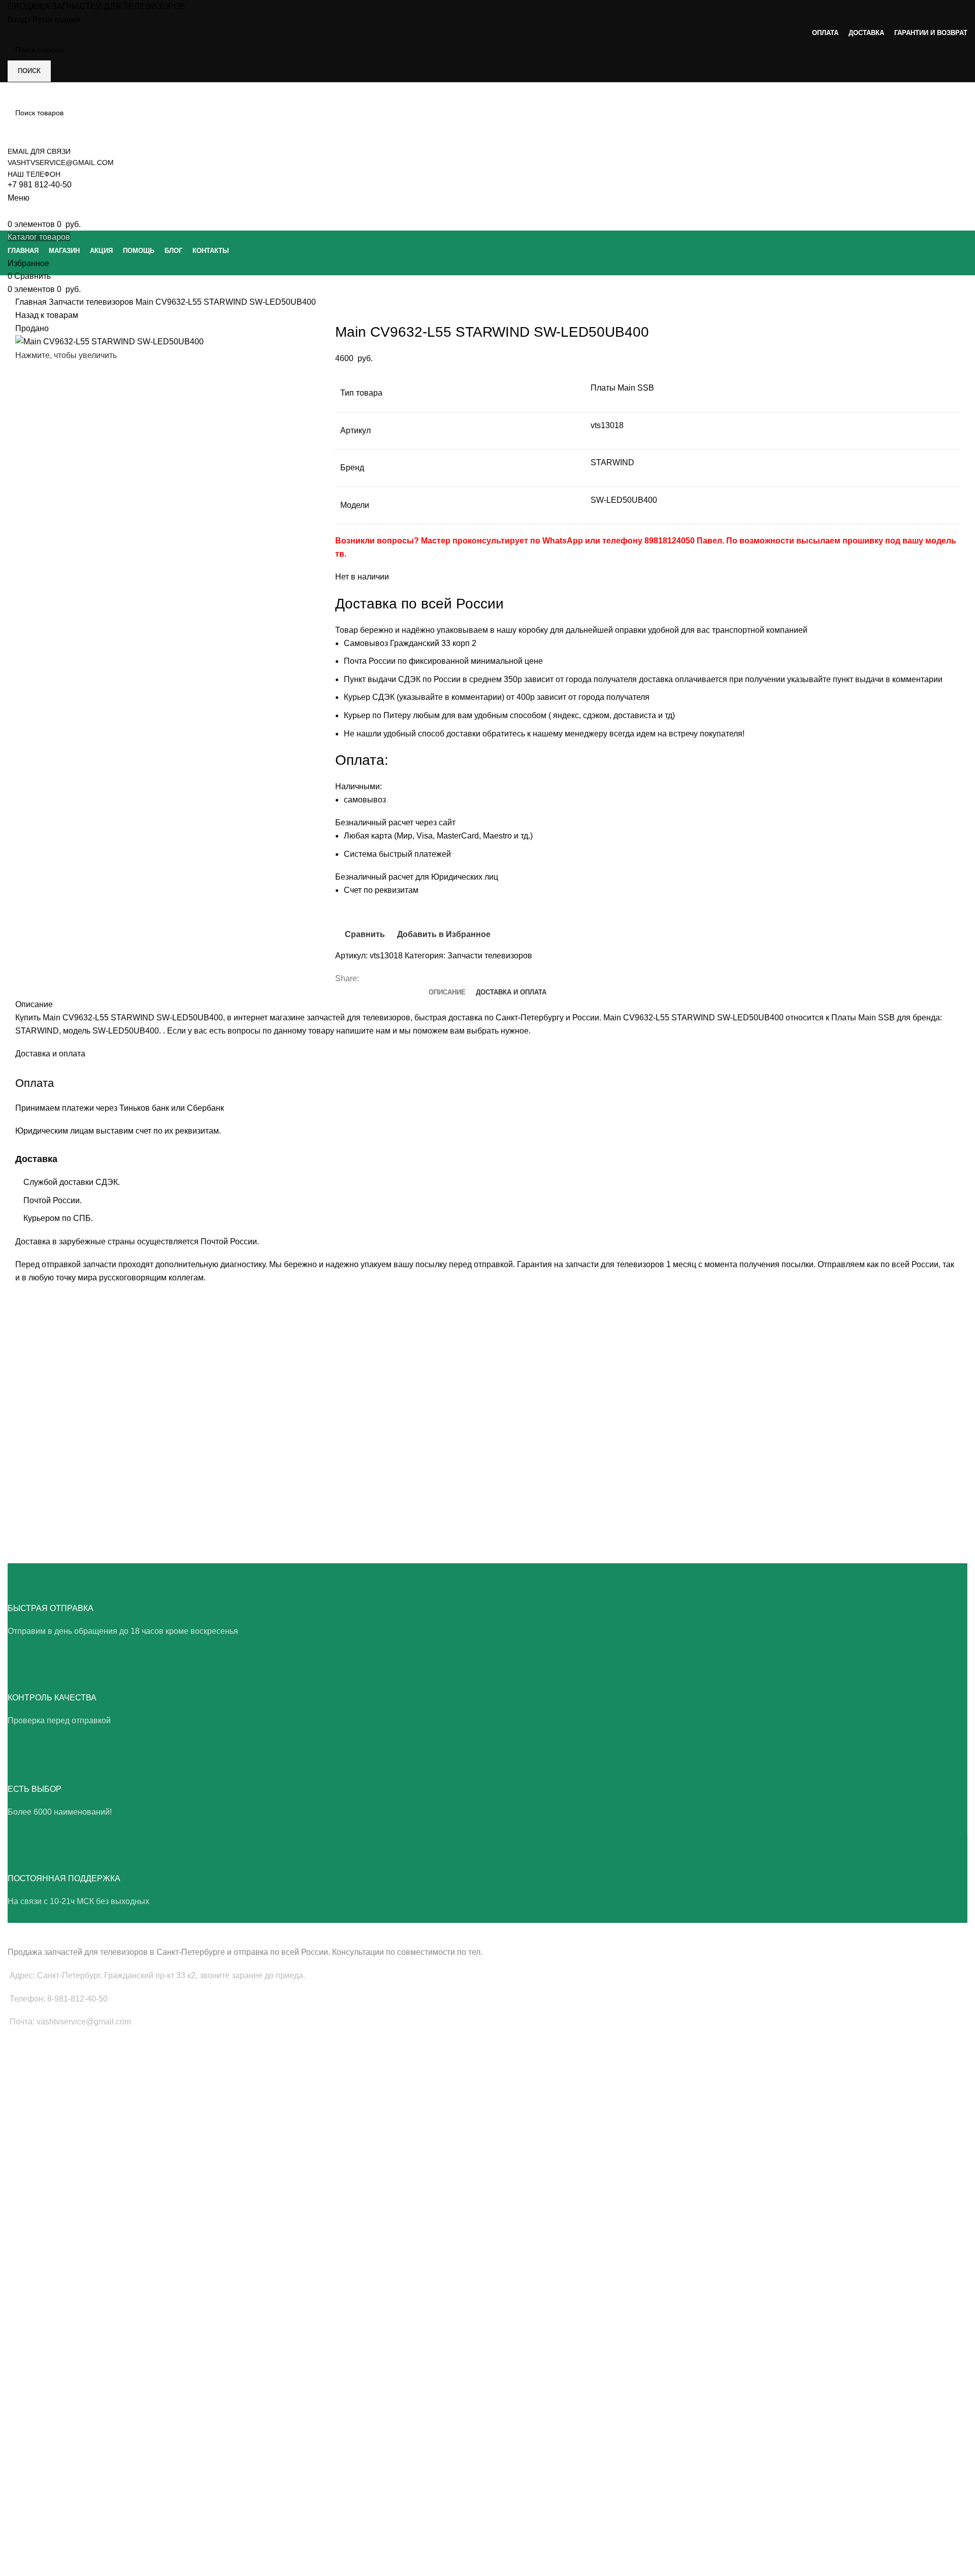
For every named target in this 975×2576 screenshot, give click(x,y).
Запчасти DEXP (33, 2387)
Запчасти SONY (34, 2243)
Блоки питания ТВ (38, 2082)
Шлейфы (23, 2134)
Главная (32, 302)
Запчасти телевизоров (92, 302)
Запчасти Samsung (39, 2191)
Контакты (23, 2524)
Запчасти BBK (31, 2370)
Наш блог (23, 2472)
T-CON (19, 2117)
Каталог (21, 2506)
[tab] (447, 992)
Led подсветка (31, 2099)
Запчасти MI (28, 2335)
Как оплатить (29, 2541)
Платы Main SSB (35, 2065)
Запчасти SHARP (36, 2318)
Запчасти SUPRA (36, 2278)
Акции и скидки (32, 2489)
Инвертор (24, 2151)
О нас (17, 2455)
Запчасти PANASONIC (44, 2353)
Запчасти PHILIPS (37, 2226)
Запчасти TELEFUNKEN (47, 2405)
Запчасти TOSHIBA (39, 2261)
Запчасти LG (29, 2208)
